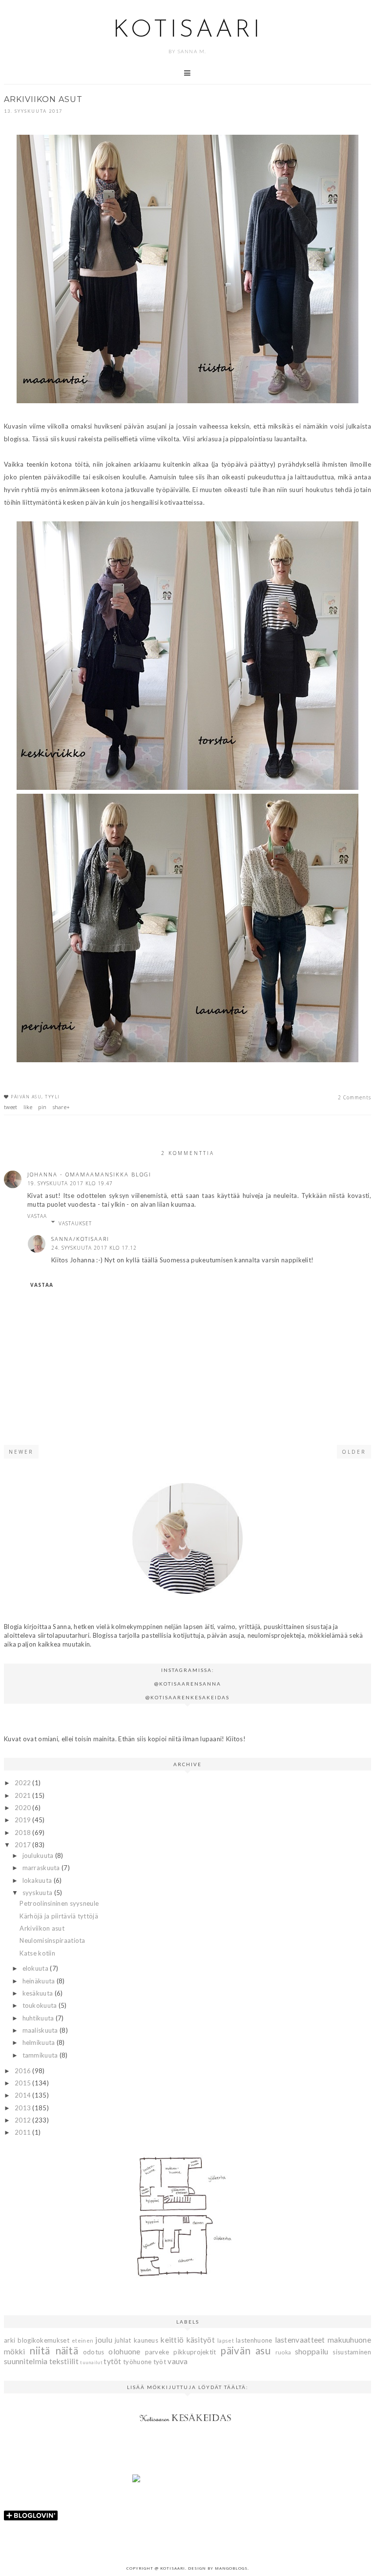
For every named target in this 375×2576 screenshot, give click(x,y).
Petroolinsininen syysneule (59, 1903)
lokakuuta (38, 1880)
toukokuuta (41, 2005)
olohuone (124, 2351)
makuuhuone (349, 2340)
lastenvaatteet (300, 2340)
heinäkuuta (40, 1981)
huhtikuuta (39, 2018)
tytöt (113, 2361)
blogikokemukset (43, 2340)
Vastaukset (75, 1223)
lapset (226, 2340)
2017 (24, 1845)
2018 (24, 1833)
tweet (11, 1107)
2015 (24, 2083)
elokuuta (36, 1968)
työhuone (137, 2362)
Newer (21, 1452)
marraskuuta (42, 1868)
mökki (15, 2351)
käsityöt (201, 2340)
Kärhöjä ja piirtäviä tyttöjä (59, 1916)
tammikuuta (41, 2055)
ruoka (283, 2352)
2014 (24, 2095)
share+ (62, 1107)
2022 (24, 1783)
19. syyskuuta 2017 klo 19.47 (70, 1183)
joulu (104, 2340)
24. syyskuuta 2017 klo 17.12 (94, 1248)
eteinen (83, 2340)
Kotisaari (187, 31)
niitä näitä (54, 2350)
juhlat (123, 2340)
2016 (24, 2071)
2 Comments (354, 1097)
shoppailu (312, 2351)
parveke (157, 2352)
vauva (178, 2361)
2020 (24, 1808)
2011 (24, 2132)
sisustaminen (352, 2352)
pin (42, 1107)
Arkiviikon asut (42, 1928)
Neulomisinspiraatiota (52, 1940)
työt (160, 2362)
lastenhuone (254, 2340)
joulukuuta (39, 1855)
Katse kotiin (37, 1953)
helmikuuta (40, 2042)
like (28, 1107)
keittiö (172, 2340)
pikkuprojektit (195, 2352)
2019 (24, 1820)
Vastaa (37, 1216)
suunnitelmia (26, 2361)
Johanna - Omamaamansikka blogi (89, 1174)
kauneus (146, 2340)
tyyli (52, 1097)
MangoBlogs (231, 2568)
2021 (24, 1795)
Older (354, 1452)
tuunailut (91, 2362)
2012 (24, 2120)
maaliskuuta (41, 2030)
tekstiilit (64, 2361)
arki (10, 2340)
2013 (24, 2108)
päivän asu (26, 1097)
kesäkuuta (39, 1993)
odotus (94, 2352)
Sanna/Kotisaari (80, 1239)
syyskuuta (38, 1893)
